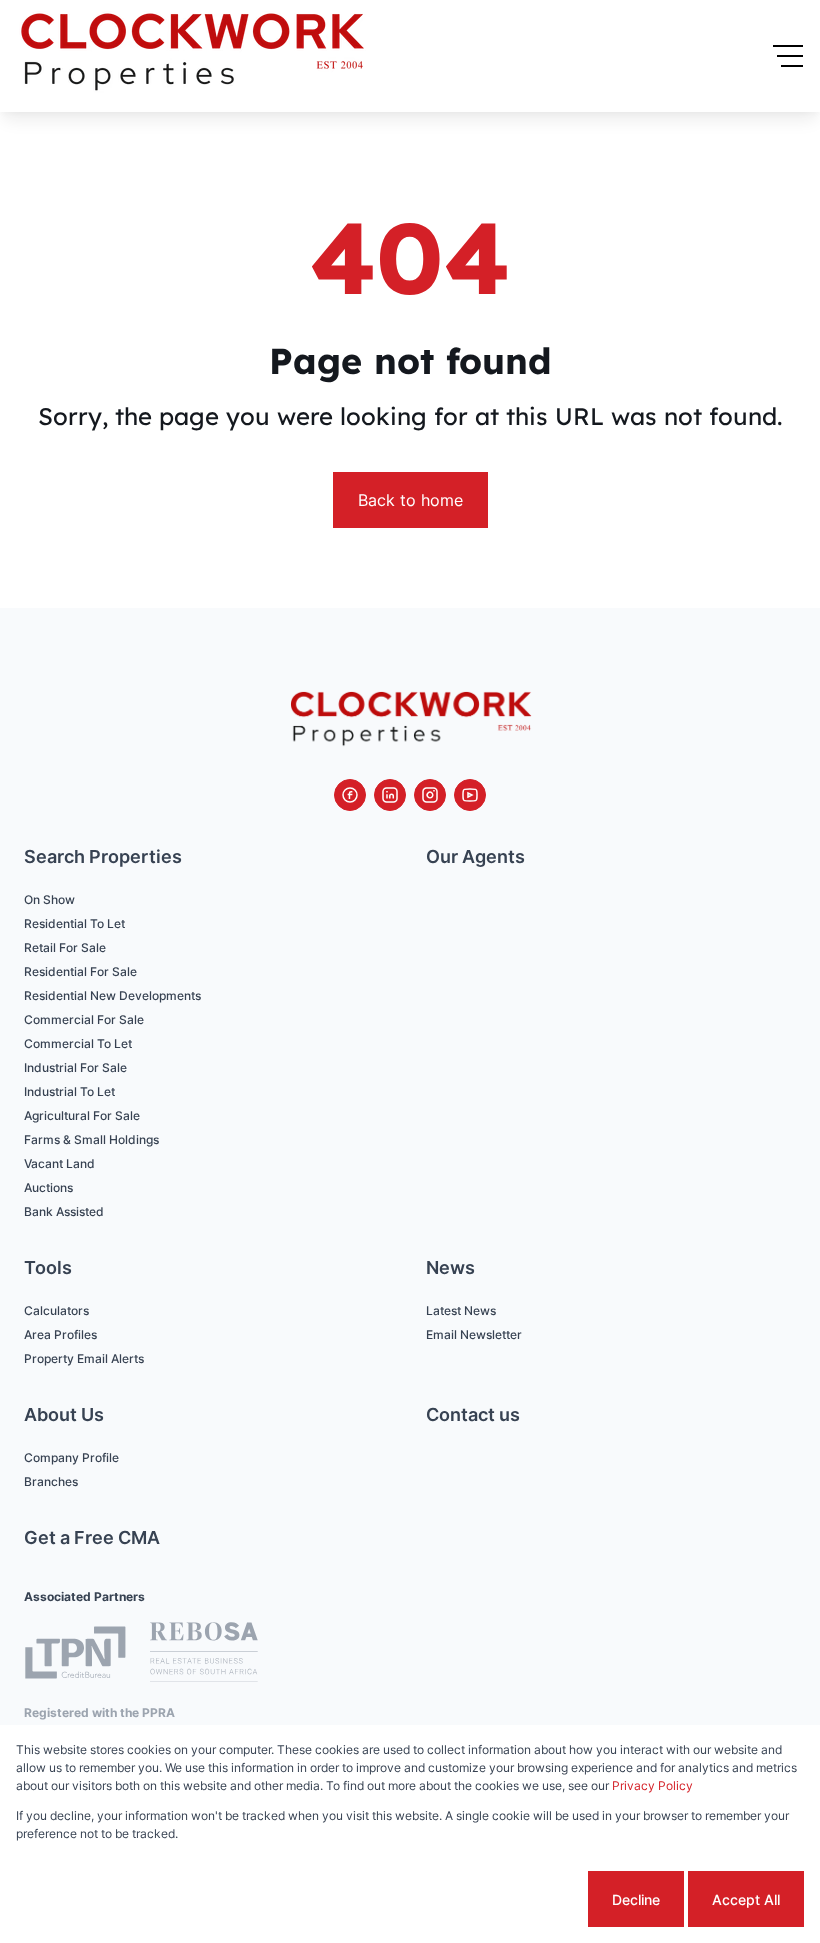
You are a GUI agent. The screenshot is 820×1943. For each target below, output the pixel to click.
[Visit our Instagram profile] (430, 795)
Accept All (746, 1899)
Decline (636, 1899)
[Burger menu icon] (788, 56)
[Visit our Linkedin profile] (390, 795)
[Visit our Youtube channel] (470, 795)
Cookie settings (508, 1899)
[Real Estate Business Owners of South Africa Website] (204, 1655)
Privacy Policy (652, 1785)
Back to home (410, 500)
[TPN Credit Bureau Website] (75, 1655)
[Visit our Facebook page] (350, 795)
